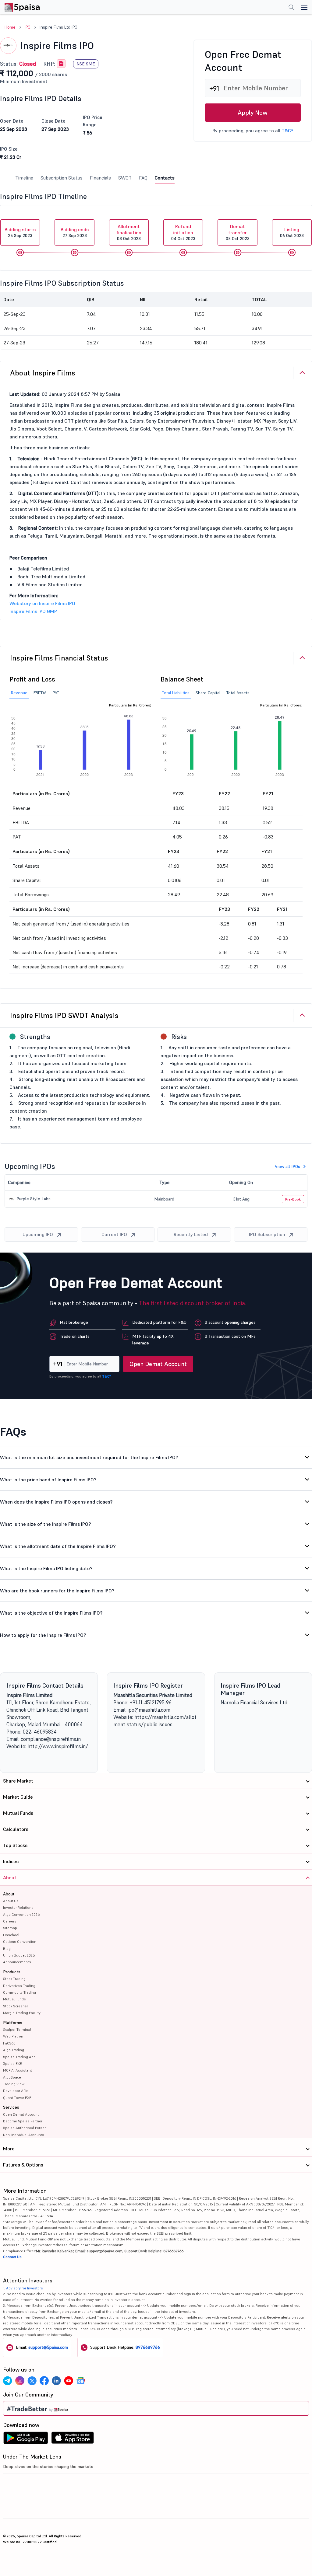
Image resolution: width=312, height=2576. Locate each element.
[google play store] (26, 2439)
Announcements (17, 1962)
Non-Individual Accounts (24, 2135)
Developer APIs (16, 2091)
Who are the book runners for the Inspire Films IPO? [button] (57, 1591)
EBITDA (40, 693)
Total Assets (238, 693)
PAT (56, 693)
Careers (10, 1921)
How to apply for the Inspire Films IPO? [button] (43, 1635)
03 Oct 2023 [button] (129, 232)
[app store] (73, 2439)
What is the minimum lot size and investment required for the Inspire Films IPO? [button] (89, 1457)
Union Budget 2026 (19, 1955)
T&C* (287, 131)
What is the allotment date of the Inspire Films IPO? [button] (58, 1546)
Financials (100, 178)
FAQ (143, 178)
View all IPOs (287, 1166)
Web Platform (14, 2036)
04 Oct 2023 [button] (183, 232)
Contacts (165, 178)
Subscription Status (62, 178)
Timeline (24, 178)
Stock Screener (16, 2006)
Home (10, 27)
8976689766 (148, 2347)
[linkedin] (56, 2381)
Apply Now (253, 113)
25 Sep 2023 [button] (20, 232)
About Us (11, 1901)
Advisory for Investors (25, 2288)
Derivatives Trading (19, 1986)
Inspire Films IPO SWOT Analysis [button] (64, 1015)
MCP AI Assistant (18, 2070)
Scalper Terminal (17, 2029)
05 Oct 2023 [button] (238, 232)
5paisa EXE (12, 2064)
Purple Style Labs (33, 1199)
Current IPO (114, 1234)
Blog (7, 1949)
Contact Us (12, 2257)
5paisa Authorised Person (25, 2128)
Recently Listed (191, 1234)
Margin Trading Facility (22, 2013)
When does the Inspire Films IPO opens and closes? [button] (56, 1502)
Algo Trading (14, 2050)
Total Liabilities (176, 693)
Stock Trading (14, 1979)
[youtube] (69, 2381)
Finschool (11, 1935)
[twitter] (32, 2381)
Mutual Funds (14, 1999)
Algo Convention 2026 (21, 1914)
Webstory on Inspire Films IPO (42, 603)
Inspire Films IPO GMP (33, 611)
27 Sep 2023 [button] (75, 232)
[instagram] (20, 2381)
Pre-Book (293, 1199)
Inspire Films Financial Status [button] (59, 658)
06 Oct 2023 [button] (292, 232)
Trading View (14, 2084)
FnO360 (9, 2043)
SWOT (125, 178)
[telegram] (8, 2381)
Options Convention (20, 1942)
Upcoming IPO (38, 1234)
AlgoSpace (12, 2077)
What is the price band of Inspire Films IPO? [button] (48, 1480)
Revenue (19, 693)
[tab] (156, 373)
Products (12, 1972)
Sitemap (10, 1928)
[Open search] (291, 8)
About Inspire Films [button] (43, 373)
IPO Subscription (267, 1234)
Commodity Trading (19, 1992)
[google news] (81, 2381)
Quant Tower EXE (17, 2098)
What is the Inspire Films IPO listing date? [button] (46, 1568)
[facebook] (44, 2381)
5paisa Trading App (19, 2057)
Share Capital (208, 693)
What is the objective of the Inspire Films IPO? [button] (51, 1613)
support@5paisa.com (48, 2347)
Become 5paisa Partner (23, 2121)
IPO (28, 27)
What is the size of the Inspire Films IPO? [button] (46, 1524)
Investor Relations (18, 1907)
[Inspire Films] (61, 64)
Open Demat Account (158, 1364)
